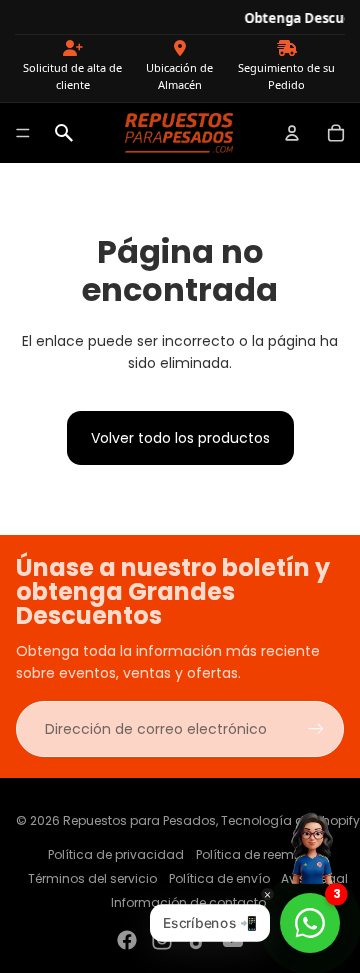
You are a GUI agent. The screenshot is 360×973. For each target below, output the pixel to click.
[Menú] (23, 133)
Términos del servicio (92, 878)
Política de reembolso (262, 854)
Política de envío (219, 878)
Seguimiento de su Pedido (286, 76)
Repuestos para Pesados (139, 820)
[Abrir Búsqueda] (64, 133)
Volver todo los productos (180, 438)
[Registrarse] (316, 729)
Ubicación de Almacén (179, 76)
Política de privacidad (116, 854)
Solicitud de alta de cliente (72, 76)
